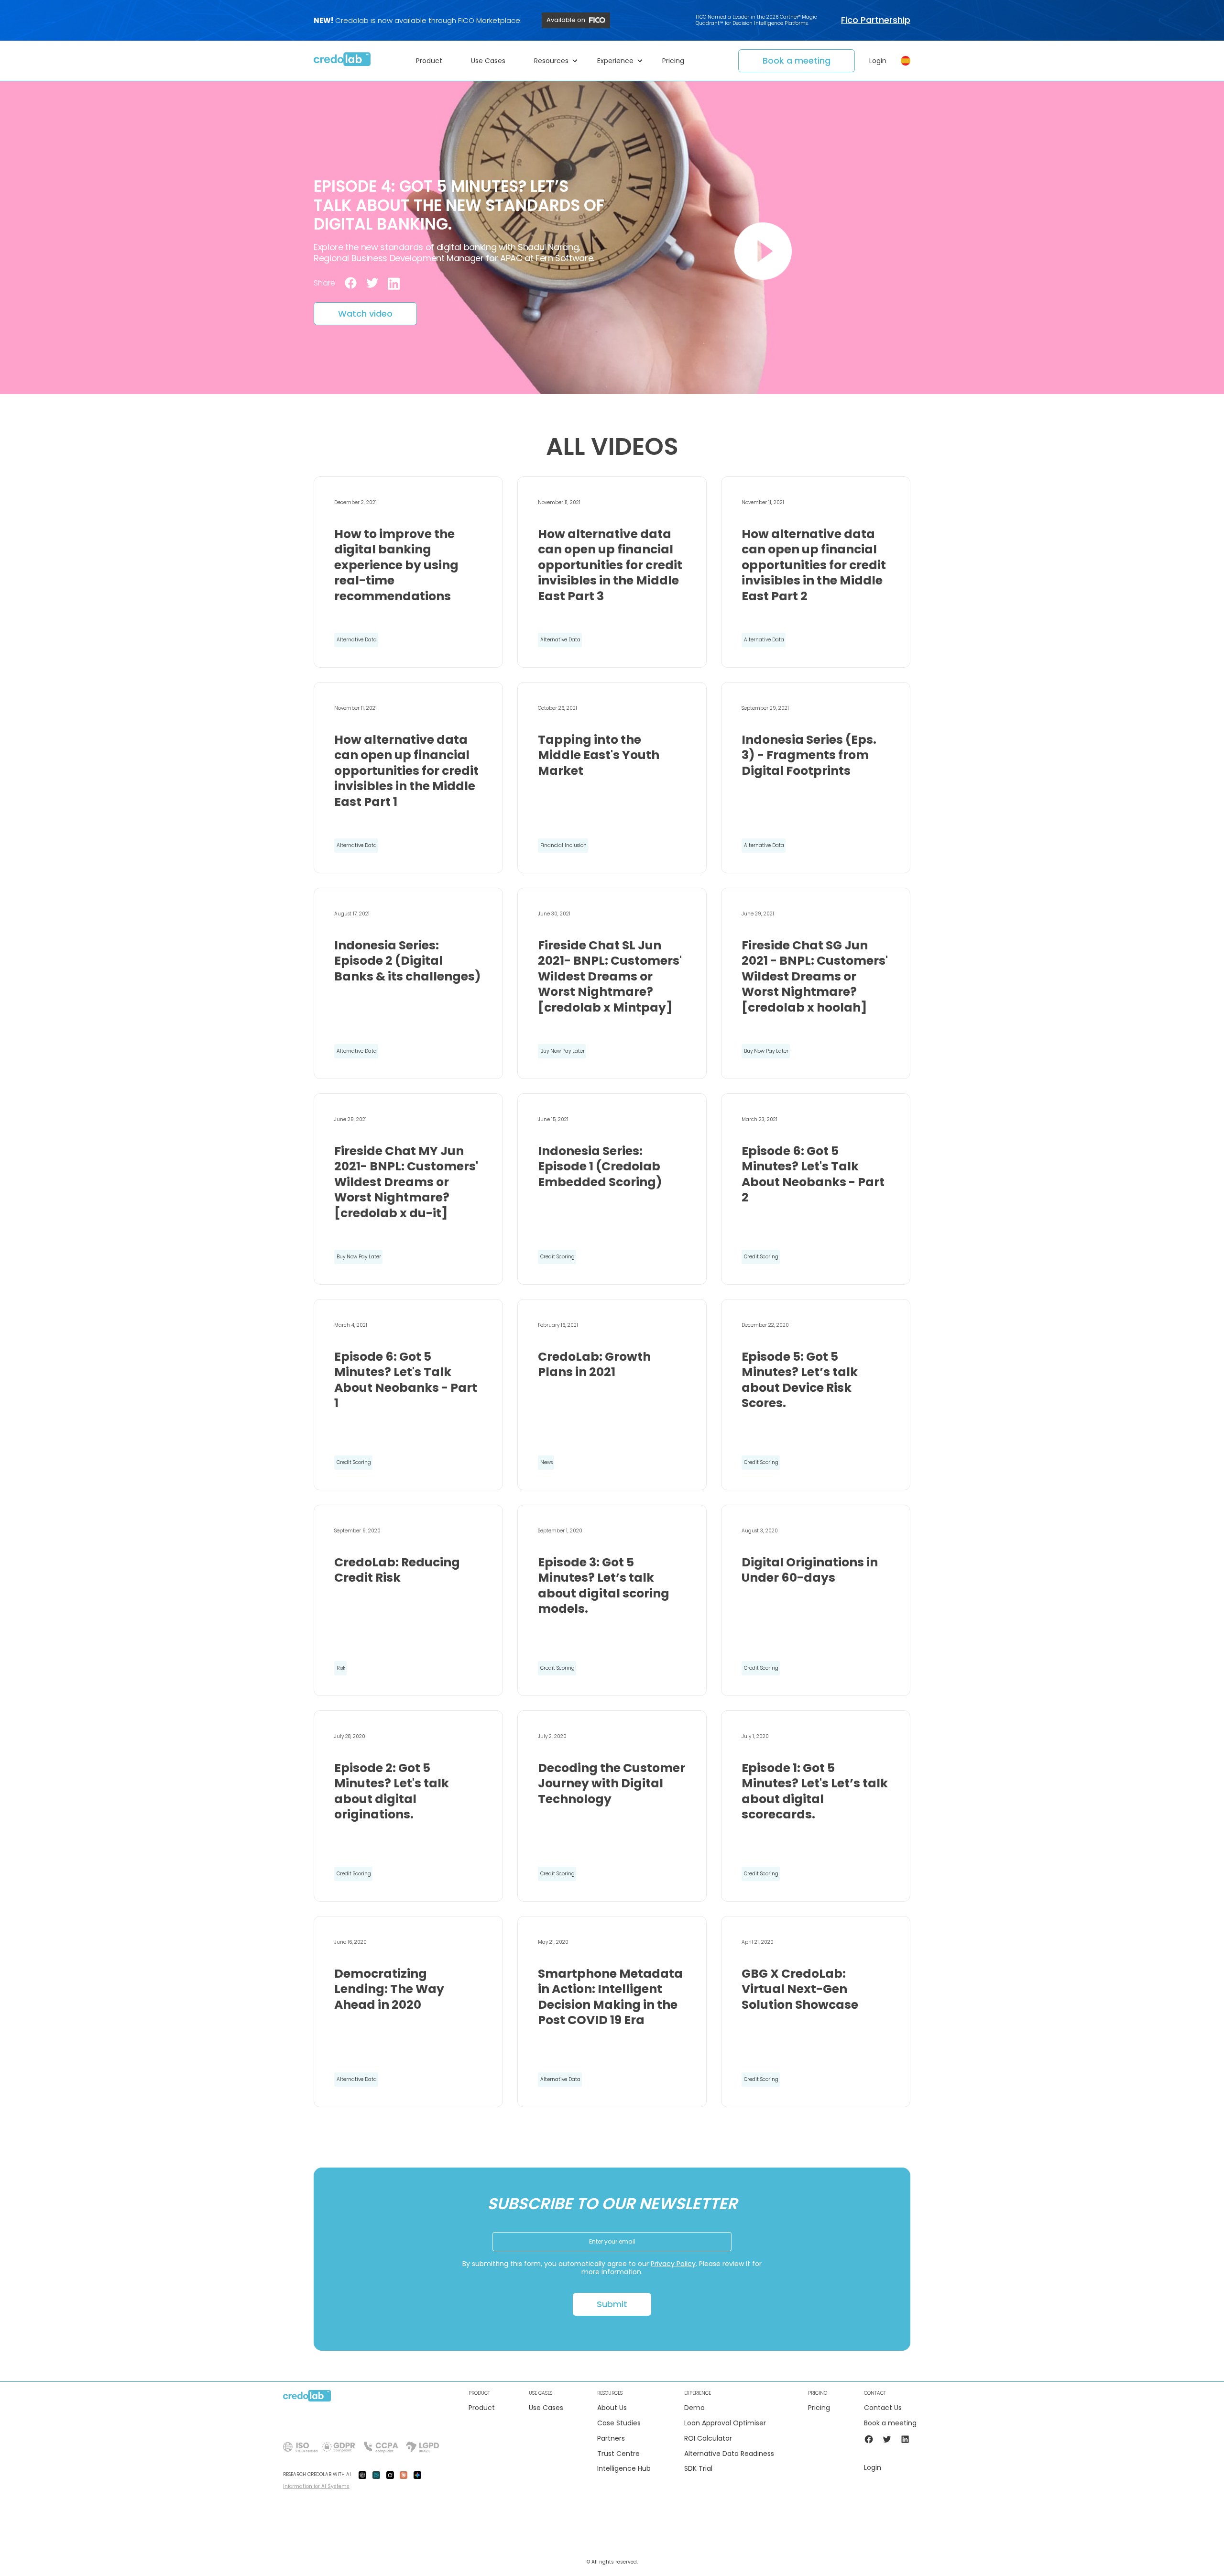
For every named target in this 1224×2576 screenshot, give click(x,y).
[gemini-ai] (417, 2475)
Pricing (819, 2408)
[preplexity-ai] (376, 2475)
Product (482, 2408)
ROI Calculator (708, 2438)
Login (878, 61)
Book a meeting (797, 61)
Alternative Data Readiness (729, 2454)
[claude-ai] (404, 2475)
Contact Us (883, 2408)
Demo (694, 2408)
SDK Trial (698, 2469)
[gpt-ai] (362, 2475)
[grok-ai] (390, 2475)
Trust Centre (618, 2454)
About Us (612, 2408)
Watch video (365, 314)
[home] (342, 61)
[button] (434, 61)
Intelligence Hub (624, 2469)
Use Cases (546, 2408)
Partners (611, 2438)
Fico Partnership (876, 20)
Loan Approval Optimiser (725, 2423)
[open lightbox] (763, 251)
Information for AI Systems (316, 2486)
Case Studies (619, 2423)
